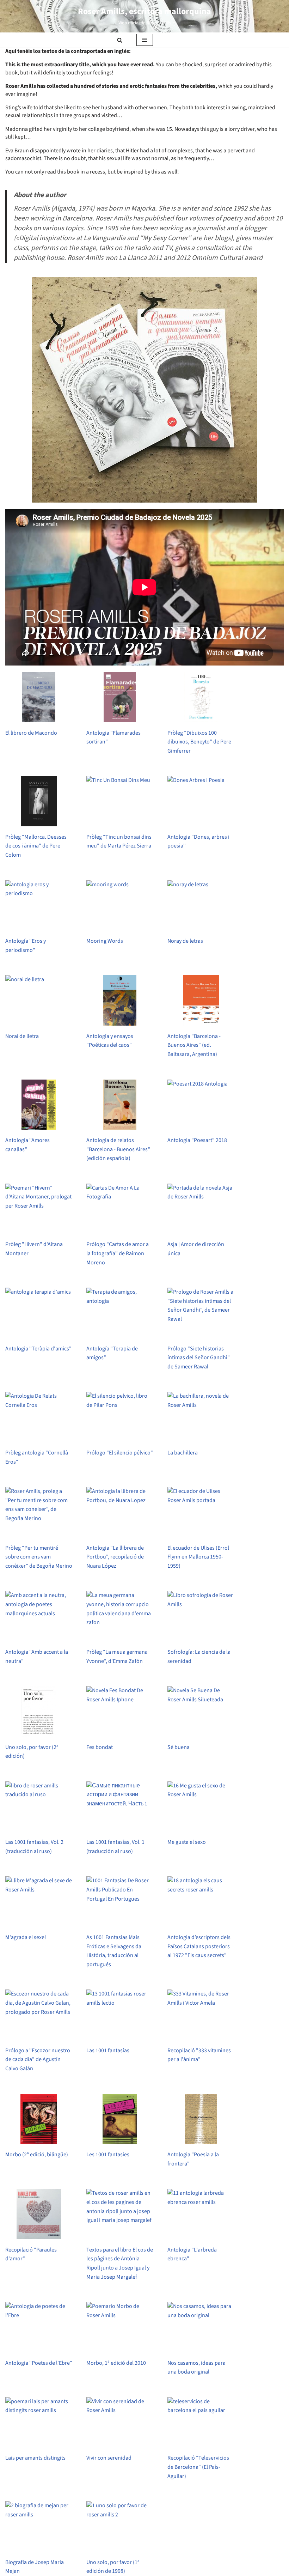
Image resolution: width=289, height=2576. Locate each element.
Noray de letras (185, 941)
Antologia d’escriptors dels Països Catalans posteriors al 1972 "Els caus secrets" (199, 1946)
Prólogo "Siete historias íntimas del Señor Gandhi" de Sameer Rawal (199, 1358)
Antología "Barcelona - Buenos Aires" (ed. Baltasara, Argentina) (194, 1045)
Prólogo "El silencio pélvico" (120, 1453)
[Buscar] (120, 40)
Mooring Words (105, 941)
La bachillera (183, 1453)
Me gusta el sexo (187, 1842)
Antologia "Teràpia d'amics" (38, 1349)
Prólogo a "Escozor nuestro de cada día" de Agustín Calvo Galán (38, 2059)
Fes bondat (100, 1747)
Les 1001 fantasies (108, 2155)
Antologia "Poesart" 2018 (197, 1140)
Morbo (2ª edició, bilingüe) (37, 2155)
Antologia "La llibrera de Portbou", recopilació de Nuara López (115, 1557)
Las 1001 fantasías (108, 2051)
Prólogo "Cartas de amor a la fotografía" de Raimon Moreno (118, 1253)
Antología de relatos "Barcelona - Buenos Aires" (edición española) (118, 1149)
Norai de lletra (22, 1036)
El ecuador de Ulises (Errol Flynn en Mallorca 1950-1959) (198, 1557)
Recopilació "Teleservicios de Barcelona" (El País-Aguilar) (198, 2467)
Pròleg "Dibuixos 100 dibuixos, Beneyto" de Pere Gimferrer (199, 742)
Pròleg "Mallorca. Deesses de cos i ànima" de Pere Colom (36, 846)
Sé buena (179, 1747)
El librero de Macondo (31, 733)
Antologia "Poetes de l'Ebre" (39, 2363)
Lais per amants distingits (35, 2458)
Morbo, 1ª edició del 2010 (116, 2363)
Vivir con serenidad (109, 2458)
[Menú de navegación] (145, 40)
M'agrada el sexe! (26, 1937)
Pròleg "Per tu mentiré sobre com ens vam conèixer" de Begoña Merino (39, 1557)
